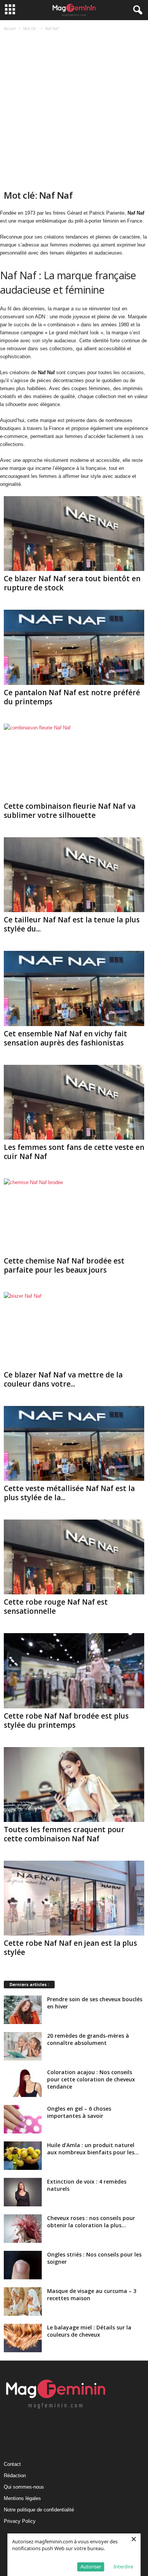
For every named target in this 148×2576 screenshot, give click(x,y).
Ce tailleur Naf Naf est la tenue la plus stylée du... (72, 924)
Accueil (10, 28)
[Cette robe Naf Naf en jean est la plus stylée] (74, 1898)
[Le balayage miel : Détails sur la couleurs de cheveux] (23, 2338)
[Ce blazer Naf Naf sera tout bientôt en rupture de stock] (74, 534)
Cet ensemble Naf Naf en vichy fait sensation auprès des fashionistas (65, 1038)
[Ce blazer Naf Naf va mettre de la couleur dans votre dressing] (74, 1329)
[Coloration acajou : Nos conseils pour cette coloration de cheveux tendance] (23, 2083)
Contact (12, 2464)
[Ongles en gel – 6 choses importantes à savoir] (23, 2119)
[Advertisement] (74, 111)
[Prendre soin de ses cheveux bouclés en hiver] (23, 2010)
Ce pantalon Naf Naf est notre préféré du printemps (72, 697)
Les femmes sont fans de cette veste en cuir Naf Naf (74, 1152)
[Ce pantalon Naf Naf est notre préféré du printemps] (74, 647)
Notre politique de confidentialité (39, 2510)
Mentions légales (22, 2498)
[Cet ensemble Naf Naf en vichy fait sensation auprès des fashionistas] (74, 988)
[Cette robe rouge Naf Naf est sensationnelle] (74, 1557)
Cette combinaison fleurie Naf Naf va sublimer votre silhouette (70, 811)
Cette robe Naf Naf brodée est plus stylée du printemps (66, 1720)
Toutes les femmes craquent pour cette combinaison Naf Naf (64, 1834)
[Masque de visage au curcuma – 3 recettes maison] (23, 2302)
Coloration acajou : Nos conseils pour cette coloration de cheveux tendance (91, 2079)
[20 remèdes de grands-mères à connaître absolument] (23, 2046)
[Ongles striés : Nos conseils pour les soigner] (23, 2265)
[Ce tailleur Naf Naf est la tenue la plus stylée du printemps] (74, 875)
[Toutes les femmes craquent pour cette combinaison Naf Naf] (74, 1785)
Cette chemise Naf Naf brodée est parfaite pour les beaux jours (64, 1265)
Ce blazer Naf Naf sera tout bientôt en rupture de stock (72, 583)
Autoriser (91, 2567)
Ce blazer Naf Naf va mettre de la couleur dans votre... (63, 1379)
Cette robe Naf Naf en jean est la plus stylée (70, 1948)
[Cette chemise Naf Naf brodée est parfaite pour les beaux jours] (74, 1216)
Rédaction (15, 2476)
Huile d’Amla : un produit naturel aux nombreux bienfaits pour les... (93, 2149)
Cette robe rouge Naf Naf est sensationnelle (56, 1607)
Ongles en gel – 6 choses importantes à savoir (79, 2112)
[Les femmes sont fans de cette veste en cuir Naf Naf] (74, 1102)
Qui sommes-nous (24, 2487)
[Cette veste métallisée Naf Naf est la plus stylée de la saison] (74, 1443)
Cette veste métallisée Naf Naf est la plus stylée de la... (69, 1493)
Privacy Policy (20, 2521)
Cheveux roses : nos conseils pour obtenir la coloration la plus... (91, 2222)
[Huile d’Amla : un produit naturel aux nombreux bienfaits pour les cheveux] (23, 2156)
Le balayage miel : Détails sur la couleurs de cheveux (89, 2331)
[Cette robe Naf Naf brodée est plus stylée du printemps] (74, 1671)
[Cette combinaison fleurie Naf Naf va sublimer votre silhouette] (74, 761)
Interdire (123, 2567)
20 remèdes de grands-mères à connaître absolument (88, 2039)
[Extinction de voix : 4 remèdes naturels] (23, 2192)
